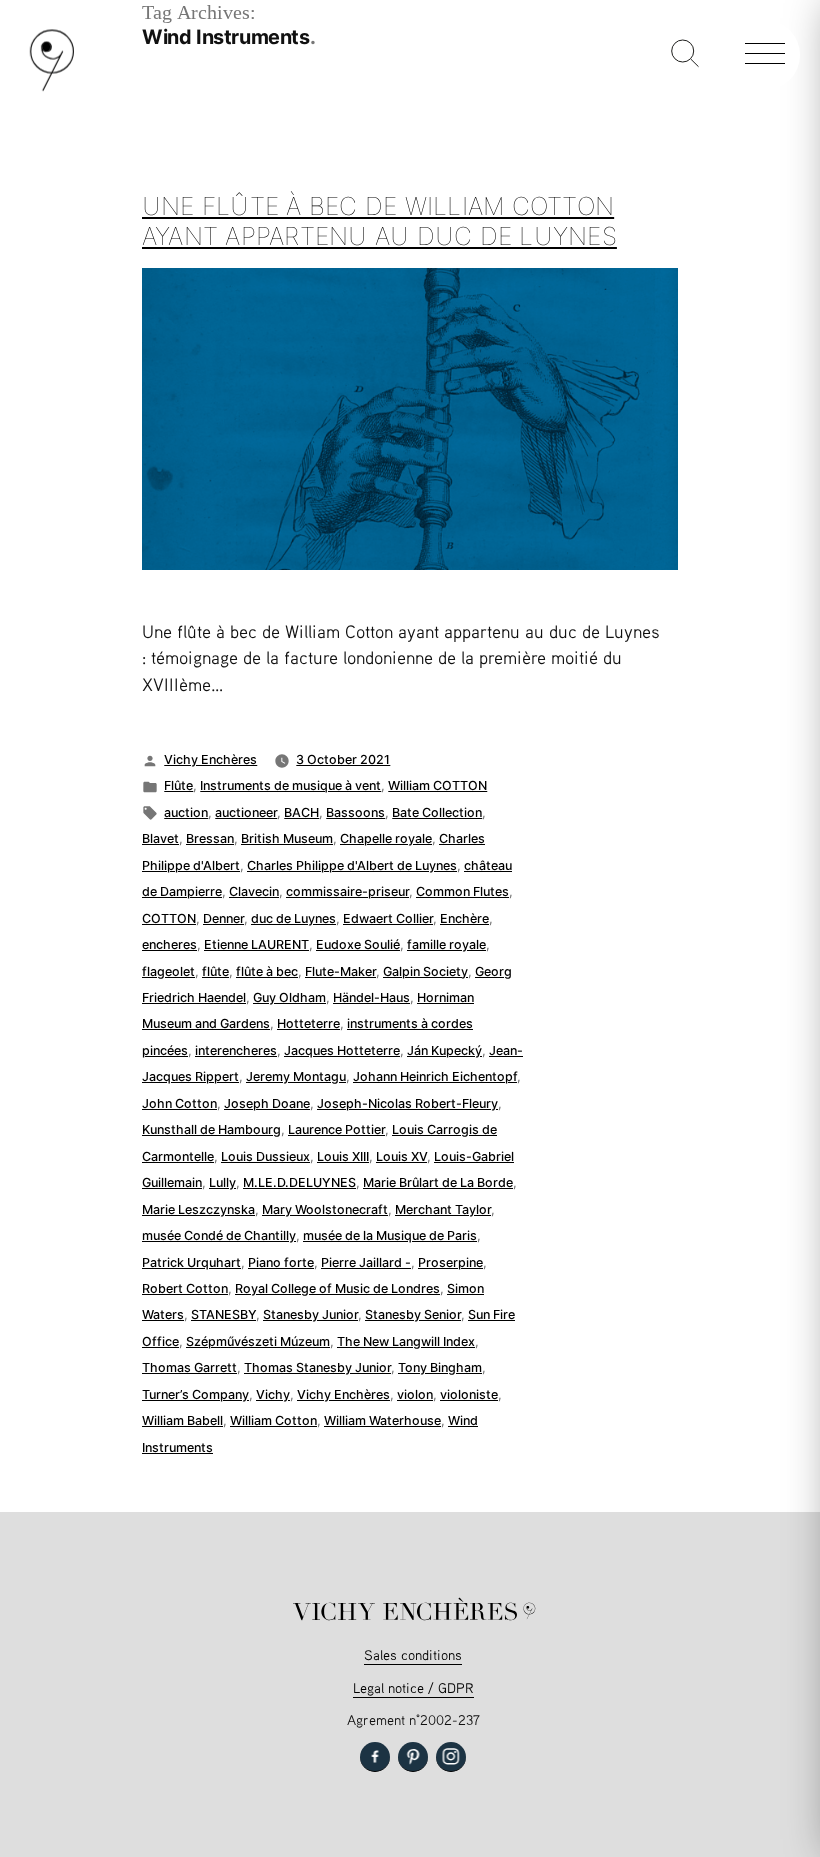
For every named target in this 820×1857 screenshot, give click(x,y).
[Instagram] (451, 1757)
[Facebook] (375, 1757)
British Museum (287, 838)
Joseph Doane (267, 1103)
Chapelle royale (386, 838)
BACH (301, 812)
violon (415, 1394)
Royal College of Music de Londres (337, 1288)
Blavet (160, 838)
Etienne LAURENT (256, 944)
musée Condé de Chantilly (219, 1235)
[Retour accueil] (52, 86)
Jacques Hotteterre (342, 1050)
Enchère (464, 918)
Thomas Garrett (189, 1367)
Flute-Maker (340, 971)
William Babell (182, 1420)
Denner (223, 918)
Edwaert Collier (388, 918)
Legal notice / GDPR (413, 1687)
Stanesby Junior (310, 1314)
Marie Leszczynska (198, 1209)
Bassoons (355, 812)
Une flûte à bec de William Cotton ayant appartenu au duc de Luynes (379, 221)
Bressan (210, 838)
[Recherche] (685, 55)
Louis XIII (343, 1156)
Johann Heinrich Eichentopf (435, 1076)
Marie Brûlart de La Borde (438, 1182)
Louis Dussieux (265, 1156)
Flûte (178, 785)
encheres (169, 944)
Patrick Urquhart (191, 1262)
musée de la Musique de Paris (390, 1235)
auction (186, 812)
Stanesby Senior (413, 1314)
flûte (215, 971)
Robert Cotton (185, 1288)
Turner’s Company (195, 1394)
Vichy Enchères (210, 759)
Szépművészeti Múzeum (258, 1341)
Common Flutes (462, 891)
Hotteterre (308, 1023)
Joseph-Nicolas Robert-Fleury (407, 1103)
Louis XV (401, 1156)
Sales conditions (413, 1654)
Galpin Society (425, 971)
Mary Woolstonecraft (325, 1209)
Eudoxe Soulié (358, 944)
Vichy (273, 1394)
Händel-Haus (371, 997)
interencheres (236, 1050)
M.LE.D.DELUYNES (299, 1182)
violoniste (469, 1394)
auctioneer (246, 812)
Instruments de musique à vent (290, 785)
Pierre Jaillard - (366, 1262)
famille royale (446, 944)
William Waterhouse (382, 1420)
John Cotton (179, 1103)
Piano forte (281, 1262)
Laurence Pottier (336, 1129)
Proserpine (450, 1262)
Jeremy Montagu (296, 1076)
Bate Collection (437, 812)
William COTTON (437, 785)
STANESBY (223, 1314)
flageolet (168, 971)
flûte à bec (267, 971)
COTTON (169, 918)
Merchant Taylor (443, 1209)
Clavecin (254, 891)
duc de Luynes (293, 918)
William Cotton (273, 1420)
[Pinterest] (413, 1757)
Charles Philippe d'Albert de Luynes (352, 865)
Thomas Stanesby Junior (317, 1367)
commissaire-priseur (347, 891)
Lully (222, 1182)
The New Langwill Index (406, 1341)
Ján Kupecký (444, 1050)
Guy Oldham (289, 997)
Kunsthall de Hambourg (211, 1129)
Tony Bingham (440, 1367)
